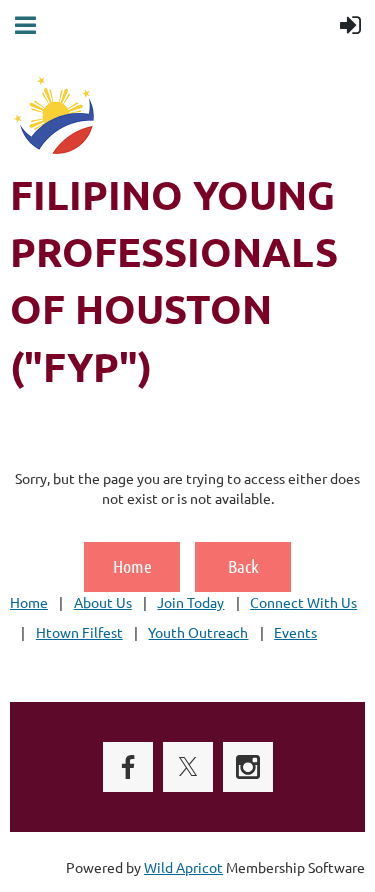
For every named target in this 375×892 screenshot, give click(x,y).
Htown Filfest (79, 632)
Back (243, 566)
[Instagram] (248, 767)
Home (132, 566)
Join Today (190, 602)
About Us (103, 602)
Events (295, 632)
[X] (188, 767)
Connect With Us (303, 602)
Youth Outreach (198, 632)
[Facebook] (128, 767)
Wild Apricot (183, 867)
